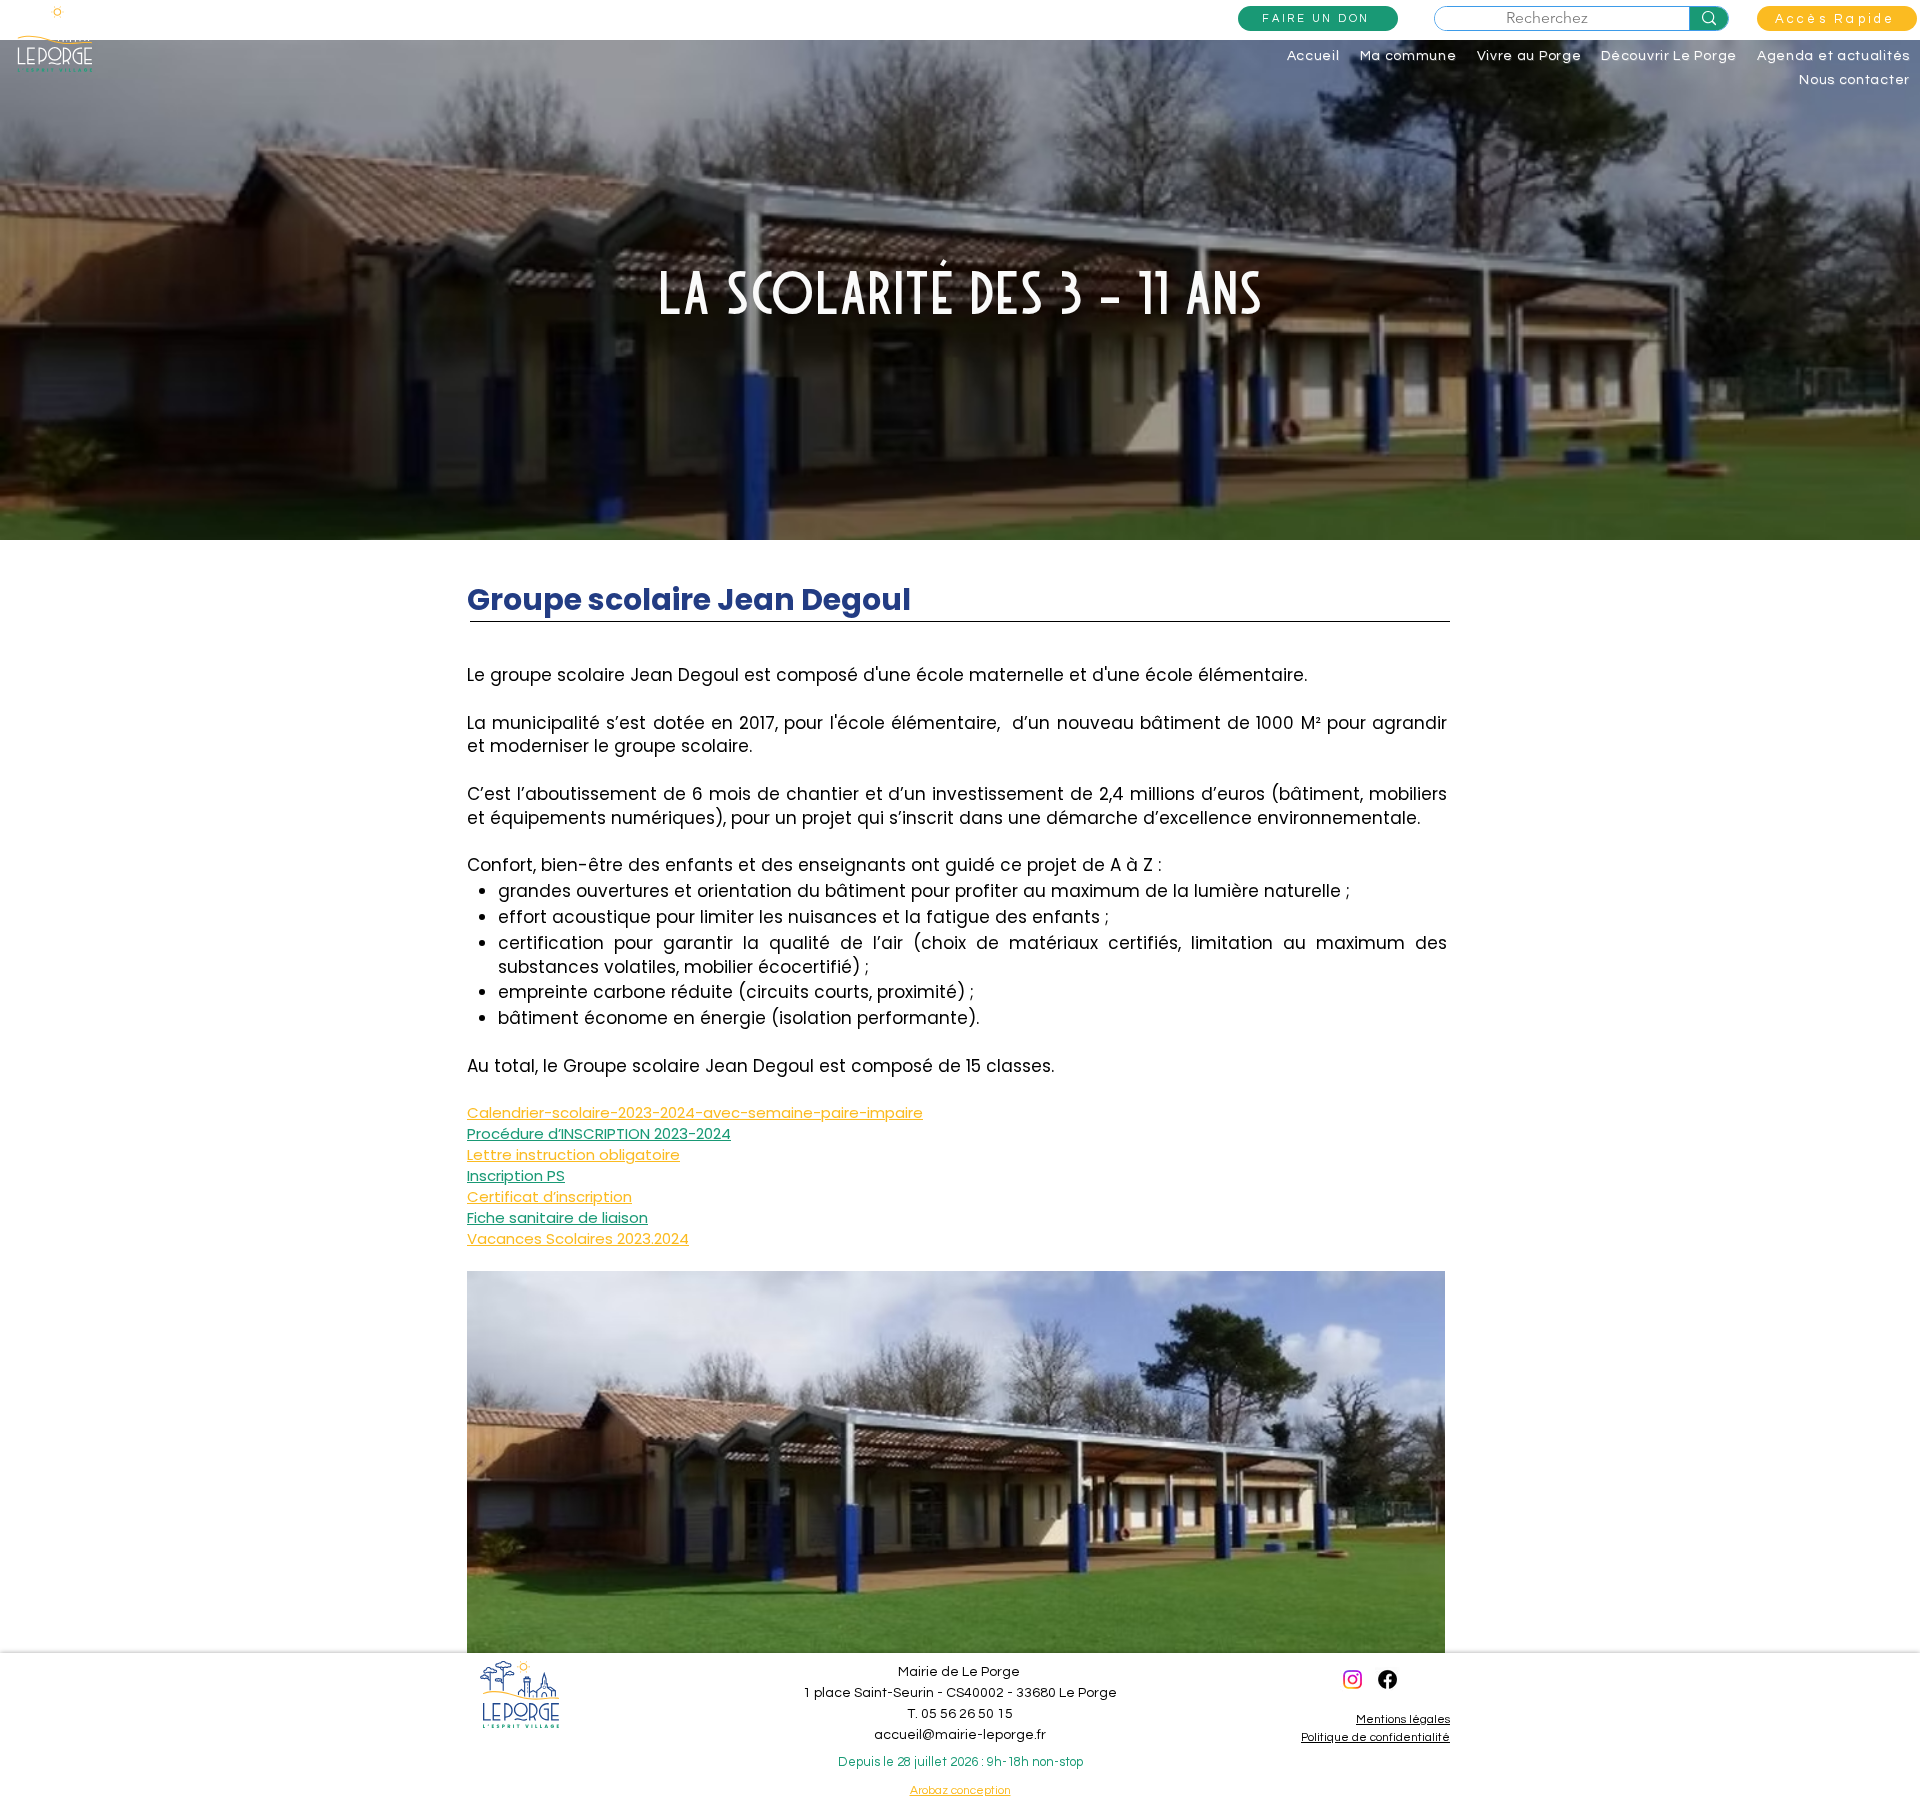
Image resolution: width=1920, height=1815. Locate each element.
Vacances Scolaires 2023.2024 (578, 1238)
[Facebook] (1387, 1679)
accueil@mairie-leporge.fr (960, 1735)
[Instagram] (1352, 1679)
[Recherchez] (1708, 18)
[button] (1837, 18)
